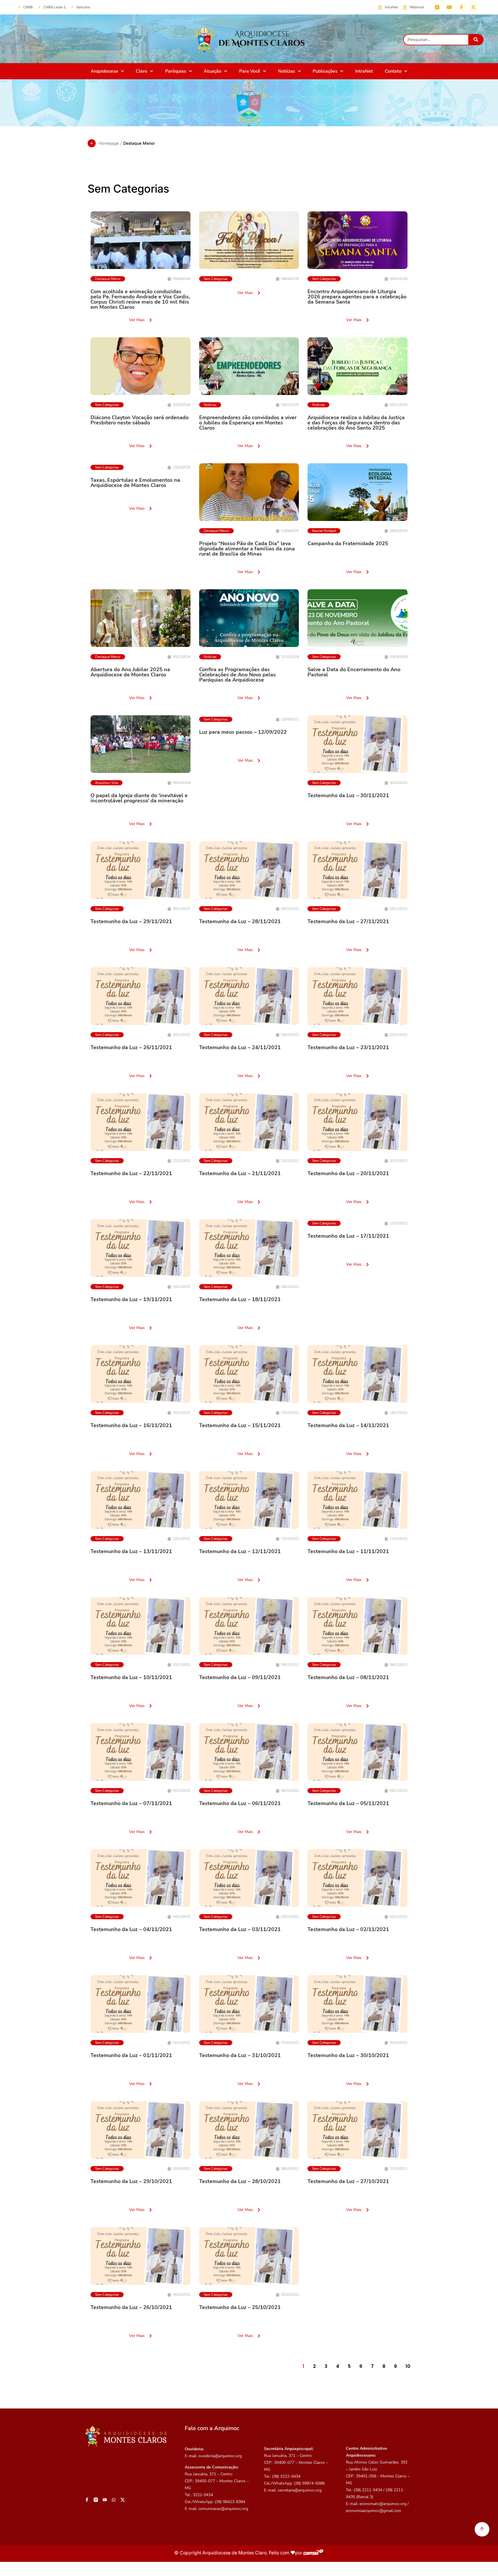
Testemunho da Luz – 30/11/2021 (348, 795)
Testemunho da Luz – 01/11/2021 (131, 2055)
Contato (393, 71)
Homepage (109, 143)
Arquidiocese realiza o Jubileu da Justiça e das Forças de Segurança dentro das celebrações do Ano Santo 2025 (356, 423)
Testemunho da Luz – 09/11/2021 (240, 1677)
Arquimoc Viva (106, 783)
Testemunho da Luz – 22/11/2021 (131, 1173)
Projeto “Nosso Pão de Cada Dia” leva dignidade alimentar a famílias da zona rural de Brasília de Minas (247, 549)
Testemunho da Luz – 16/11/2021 (131, 1425)
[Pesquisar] (476, 40)
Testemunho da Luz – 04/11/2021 (131, 1929)
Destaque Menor (108, 279)
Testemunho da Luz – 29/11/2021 (131, 921)
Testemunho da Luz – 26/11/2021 (131, 1047)
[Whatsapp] (114, 2500)
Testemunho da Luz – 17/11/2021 (348, 1236)
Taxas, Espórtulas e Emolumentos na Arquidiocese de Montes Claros (135, 483)
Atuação (213, 71)
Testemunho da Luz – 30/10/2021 (348, 2055)
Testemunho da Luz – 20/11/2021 (348, 1173)
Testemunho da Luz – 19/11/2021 (131, 1299)
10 (408, 2366)
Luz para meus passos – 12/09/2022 (243, 732)
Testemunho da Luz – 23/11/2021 (348, 1047)
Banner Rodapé (324, 531)
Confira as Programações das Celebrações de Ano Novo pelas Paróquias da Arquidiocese (237, 675)
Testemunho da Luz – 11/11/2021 (348, 1551)
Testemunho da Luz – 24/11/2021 (240, 1047)
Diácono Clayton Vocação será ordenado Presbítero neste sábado (139, 420)
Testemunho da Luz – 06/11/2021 (240, 1803)
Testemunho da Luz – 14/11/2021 (348, 1425)
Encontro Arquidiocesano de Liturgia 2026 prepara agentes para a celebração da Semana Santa (357, 297)
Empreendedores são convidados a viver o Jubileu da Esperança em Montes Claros (248, 423)
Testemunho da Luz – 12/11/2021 (240, 1551)
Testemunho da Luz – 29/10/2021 (131, 2181)
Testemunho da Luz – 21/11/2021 (240, 1173)
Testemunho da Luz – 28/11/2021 (240, 921)
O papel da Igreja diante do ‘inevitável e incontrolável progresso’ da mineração (139, 798)
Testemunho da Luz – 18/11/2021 (240, 1299)
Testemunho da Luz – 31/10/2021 (240, 2055)
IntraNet (364, 71)
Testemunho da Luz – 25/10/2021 (240, 2307)
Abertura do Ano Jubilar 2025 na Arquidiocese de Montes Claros (130, 672)
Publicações (325, 71)
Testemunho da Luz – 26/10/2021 (131, 2307)
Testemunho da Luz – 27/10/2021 (348, 2181)
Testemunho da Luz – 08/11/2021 (348, 1677)
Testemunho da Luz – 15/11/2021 (240, 1425)
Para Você (250, 71)
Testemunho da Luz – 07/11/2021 (131, 1803)
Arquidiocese (104, 71)
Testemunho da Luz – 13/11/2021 (131, 1551)
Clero (142, 71)
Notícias (287, 71)
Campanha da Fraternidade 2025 (348, 543)
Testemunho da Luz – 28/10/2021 (240, 2181)
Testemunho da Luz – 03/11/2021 (240, 1929)
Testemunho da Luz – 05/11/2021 (348, 1803)
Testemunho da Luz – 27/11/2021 (348, 921)
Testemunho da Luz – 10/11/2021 (131, 1677)
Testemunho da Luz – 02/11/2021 (348, 1929)
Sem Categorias (216, 279)
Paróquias (176, 71)
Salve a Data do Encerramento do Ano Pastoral (354, 672)
